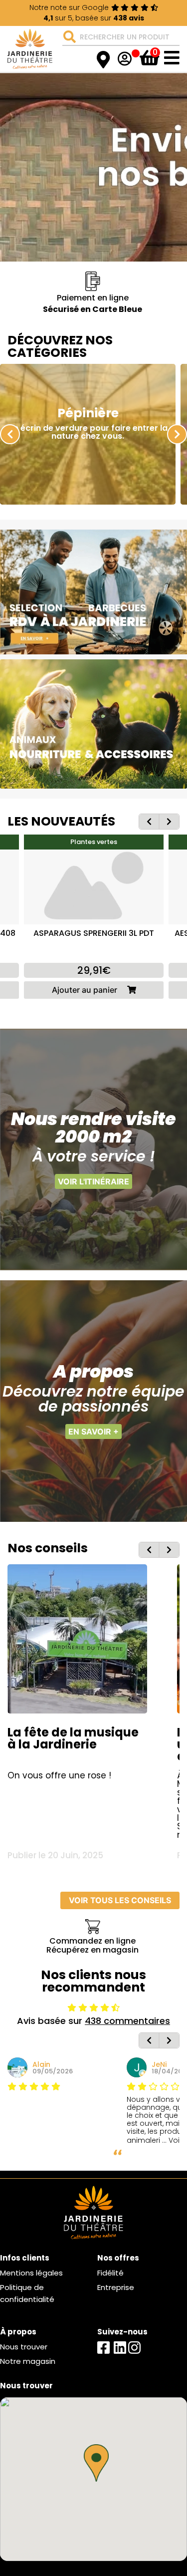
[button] (96, 2463)
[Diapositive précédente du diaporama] (10, 434)
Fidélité (110, 2273)
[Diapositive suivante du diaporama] (177, 434)
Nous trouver (24, 2347)
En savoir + (93, 1431)
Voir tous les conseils (120, 1900)
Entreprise (116, 2287)
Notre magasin (28, 2361)
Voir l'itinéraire (93, 1181)
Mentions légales (31, 2273)
